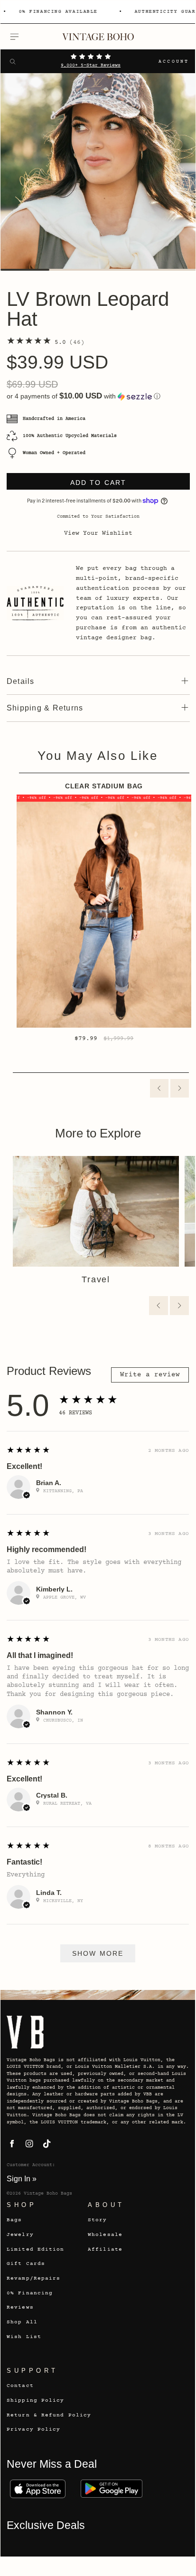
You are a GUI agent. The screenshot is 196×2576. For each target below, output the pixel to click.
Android (112, 2489)
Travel (96, 1279)
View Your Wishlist (98, 533)
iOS (37, 2489)
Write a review (150, 1375)
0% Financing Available (56, 12)
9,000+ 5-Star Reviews (91, 66)
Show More (98, 1953)
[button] (98, 396)
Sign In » (22, 2178)
